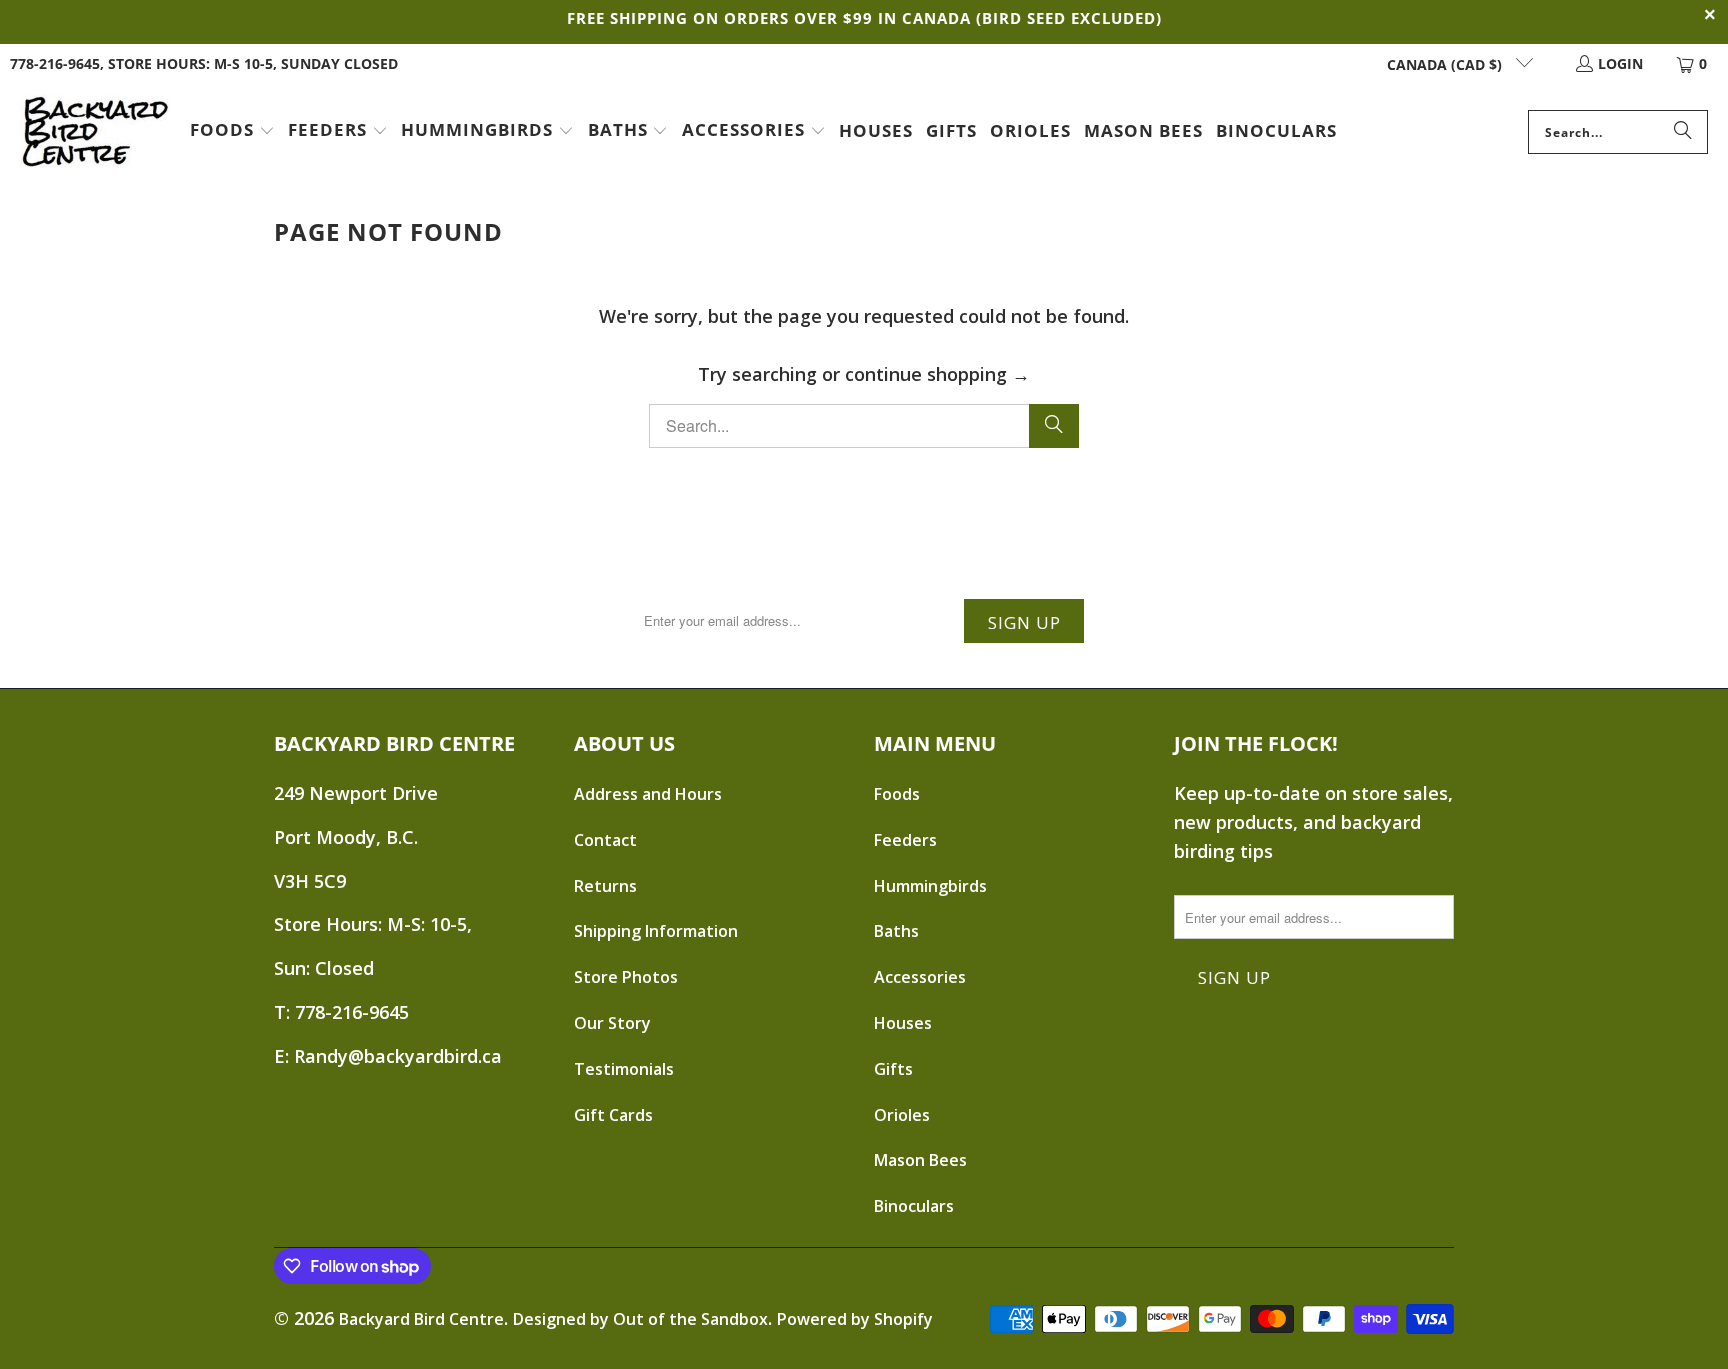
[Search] (1683, 132)
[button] (232, 132)
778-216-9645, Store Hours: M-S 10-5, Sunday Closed (204, 63)
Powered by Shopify (855, 1319)
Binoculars (914, 1206)
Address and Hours (648, 794)
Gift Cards (613, 1115)
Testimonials (624, 1069)
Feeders (905, 840)
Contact (605, 840)
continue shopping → (937, 374)
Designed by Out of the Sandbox (640, 1319)
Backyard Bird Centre (421, 1319)
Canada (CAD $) (1446, 64)
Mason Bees (920, 1160)
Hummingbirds (930, 886)
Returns (605, 886)
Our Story (612, 1023)
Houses (903, 1023)
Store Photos (626, 977)
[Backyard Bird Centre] (95, 132)
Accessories (920, 977)
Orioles (902, 1115)
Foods (897, 794)
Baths (896, 931)
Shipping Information (656, 931)
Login (1620, 63)
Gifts (893, 1069)
